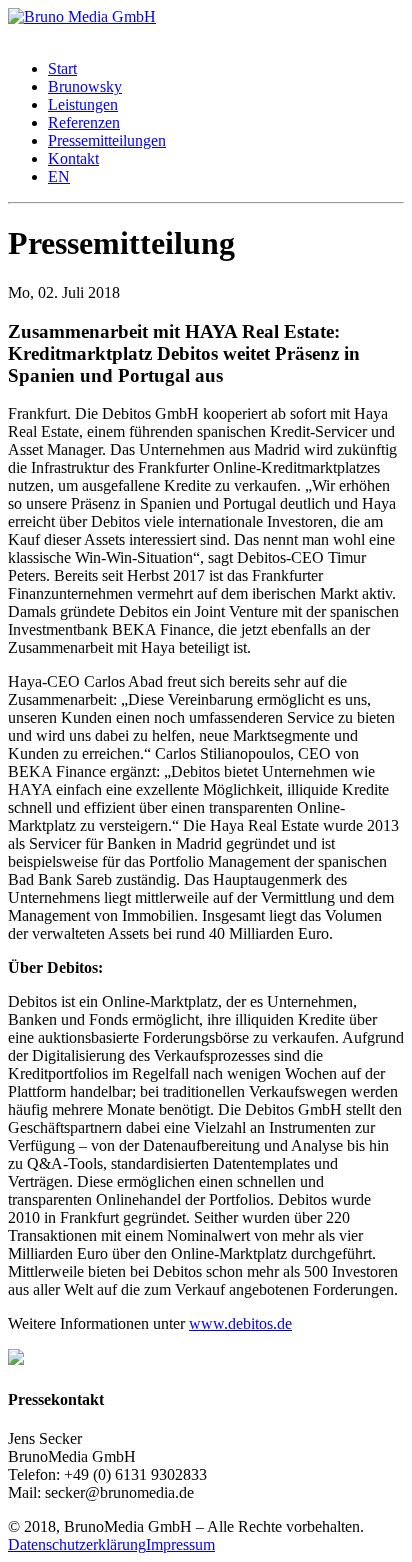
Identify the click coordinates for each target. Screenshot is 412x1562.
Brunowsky (85, 86)
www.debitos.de (240, 1323)
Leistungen (83, 104)
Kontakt (73, 158)
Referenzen (84, 122)
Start (62, 68)
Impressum (180, 1544)
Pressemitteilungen (107, 140)
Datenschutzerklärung (77, 1544)
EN (59, 176)
